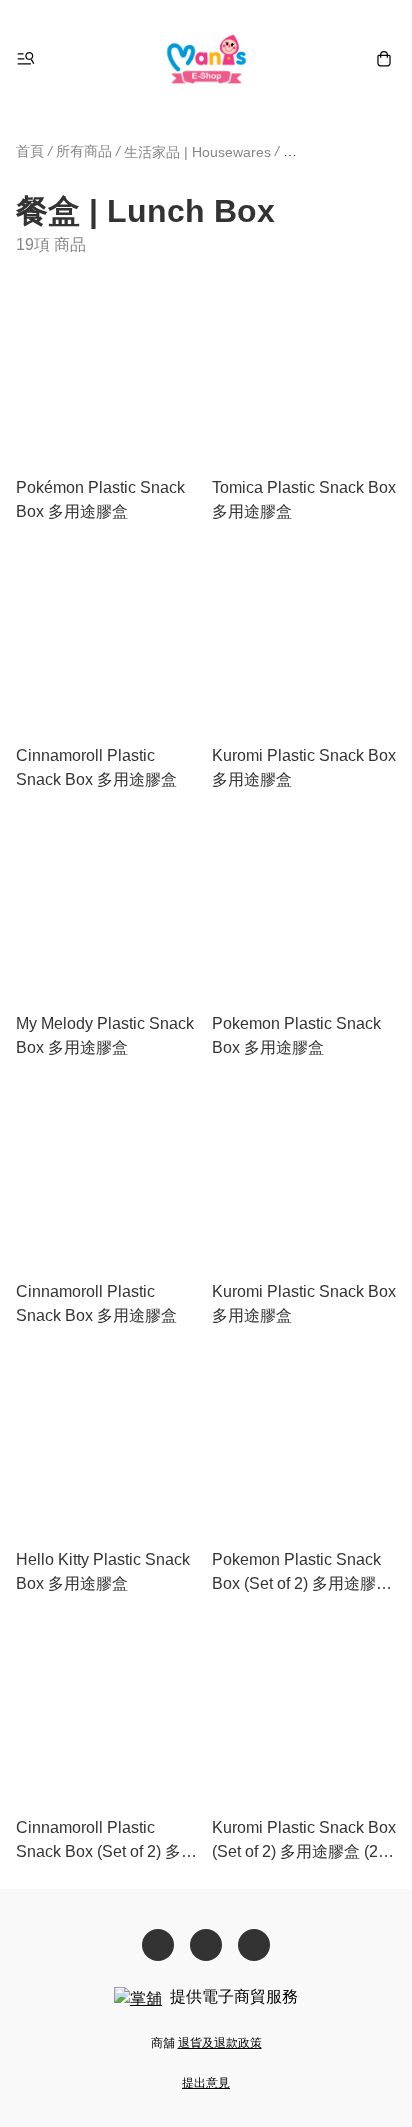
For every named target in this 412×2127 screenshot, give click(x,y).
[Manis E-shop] (206, 58)
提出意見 (206, 2083)
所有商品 (84, 151)
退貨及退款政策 (220, 2043)
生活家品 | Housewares (197, 152)
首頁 (30, 151)
